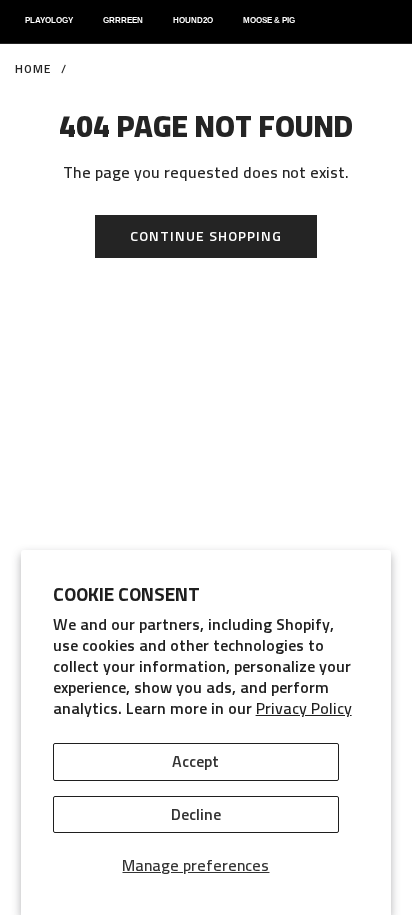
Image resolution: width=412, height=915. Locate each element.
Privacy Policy (304, 708)
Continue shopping (206, 235)
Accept (195, 761)
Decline (196, 814)
